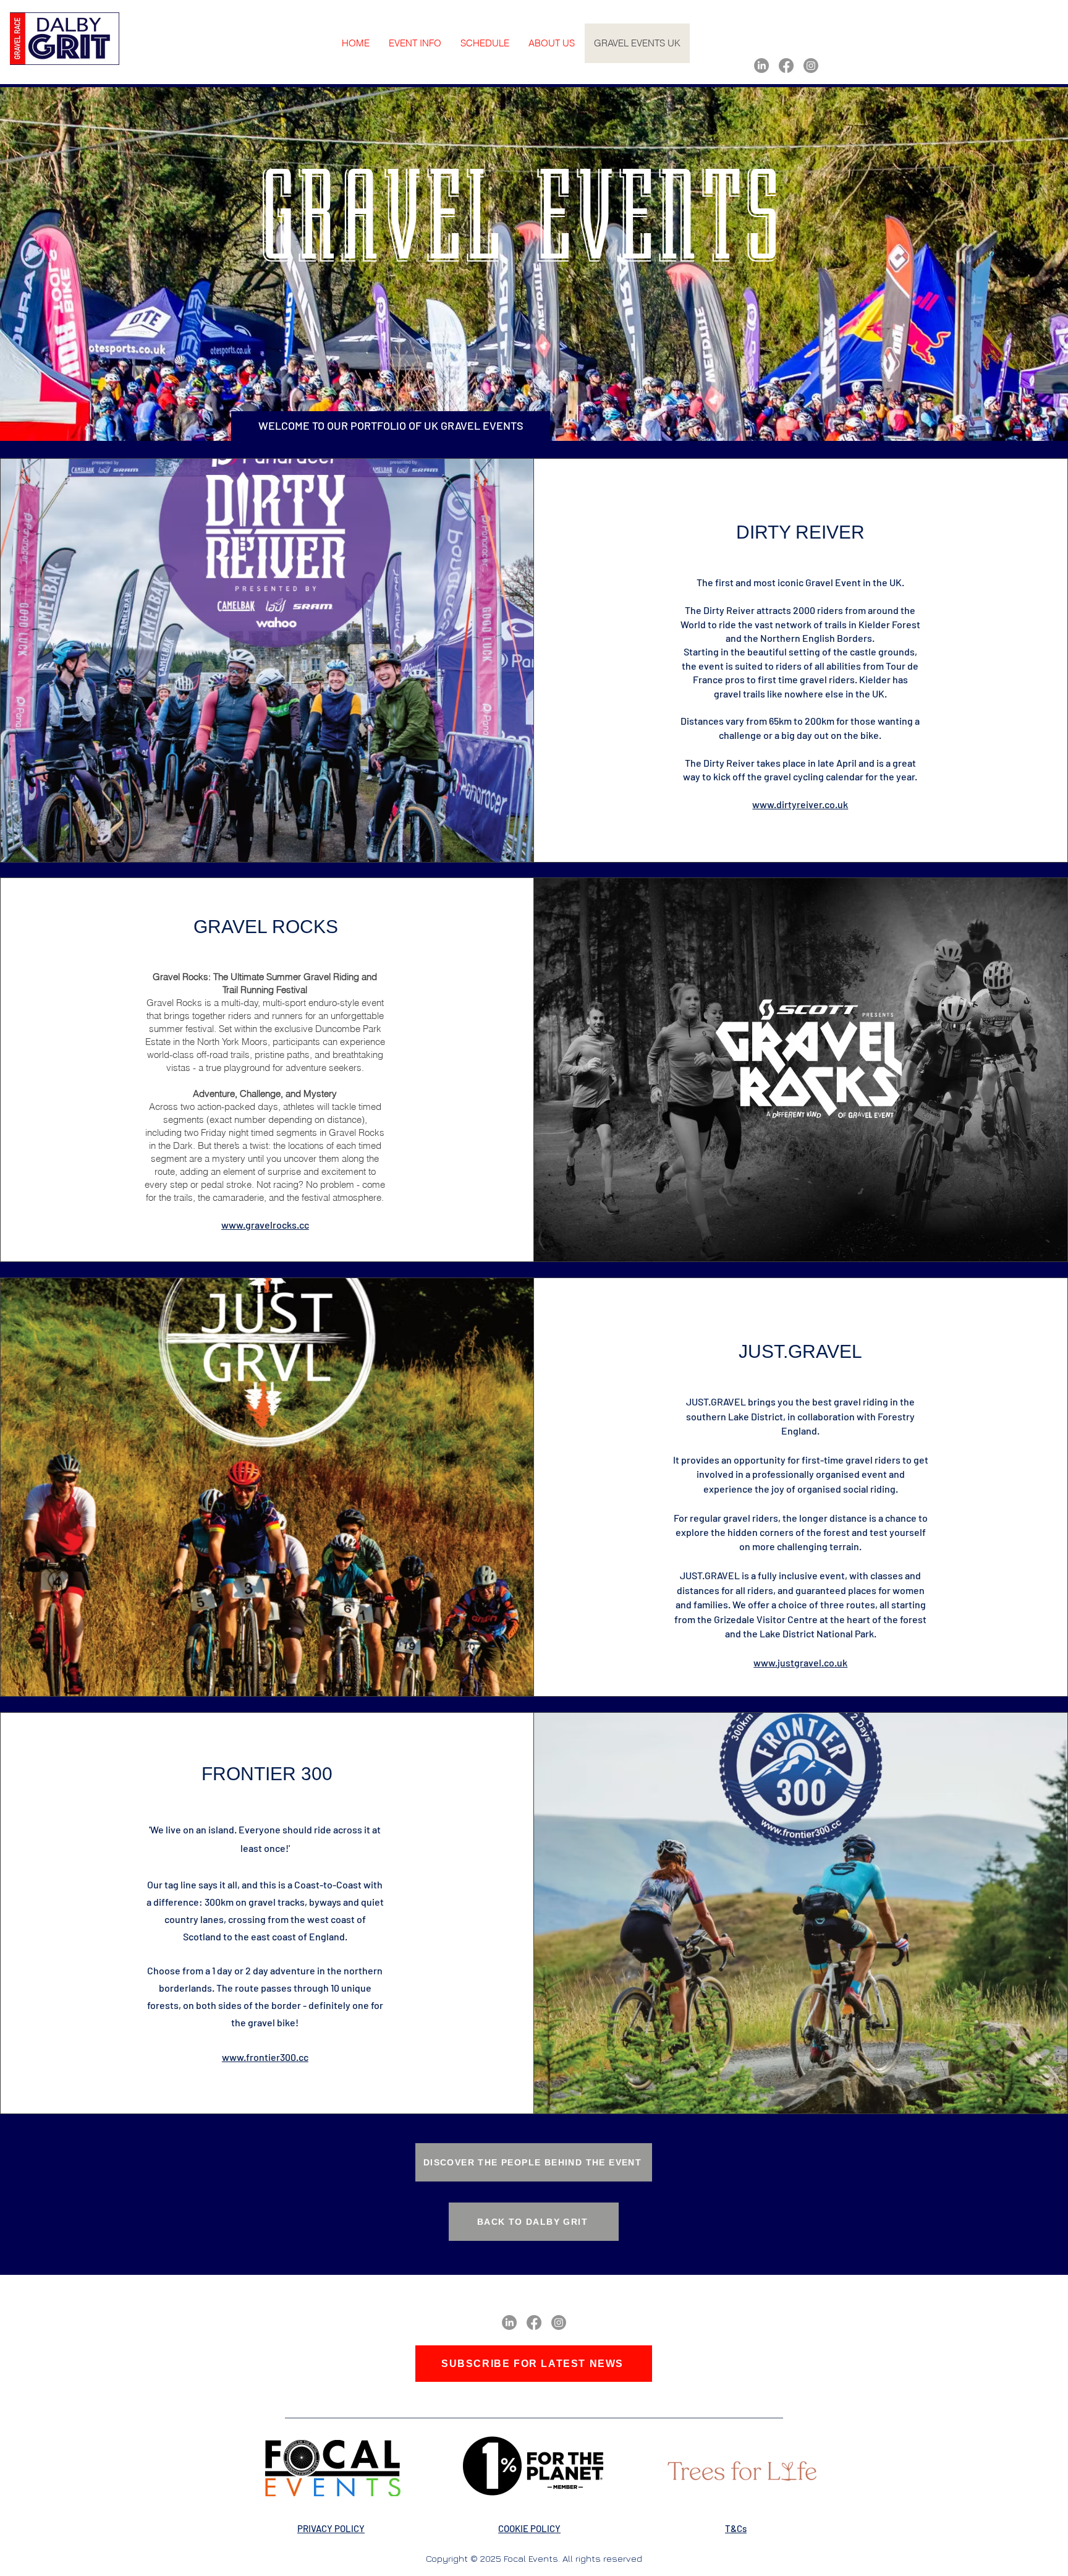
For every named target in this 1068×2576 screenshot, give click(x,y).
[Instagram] (811, 66)
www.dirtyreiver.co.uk (800, 804)
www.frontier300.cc (265, 2057)
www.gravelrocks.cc (265, 1225)
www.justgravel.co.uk (800, 1662)
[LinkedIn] (761, 66)
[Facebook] (786, 66)
